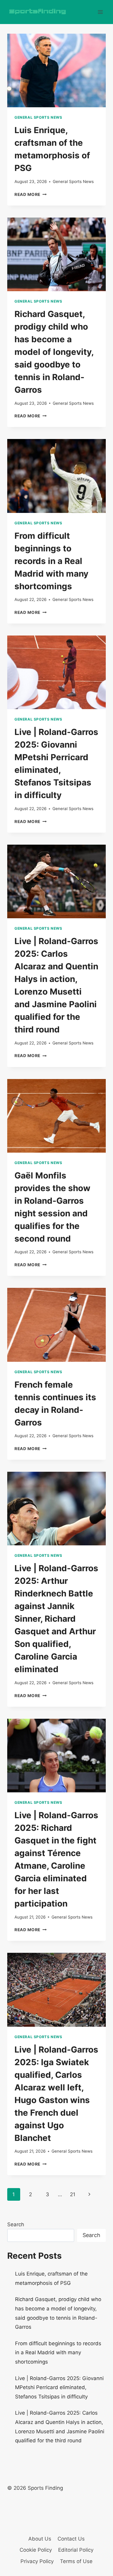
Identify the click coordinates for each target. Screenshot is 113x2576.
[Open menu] (100, 12)
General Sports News (38, 117)
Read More (31, 194)
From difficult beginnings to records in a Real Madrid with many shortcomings (51, 561)
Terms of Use (76, 2561)
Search (16, 2224)
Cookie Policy (36, 2550)
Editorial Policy (76, 2550)
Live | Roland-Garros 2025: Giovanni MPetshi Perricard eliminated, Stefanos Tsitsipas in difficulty (59, 2387)
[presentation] (56, 70)
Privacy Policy (37, 2561)
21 (73, 2194)
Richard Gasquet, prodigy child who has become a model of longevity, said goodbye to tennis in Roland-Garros (54, 352)
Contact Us (71, 2539)
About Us (40, 2539)
